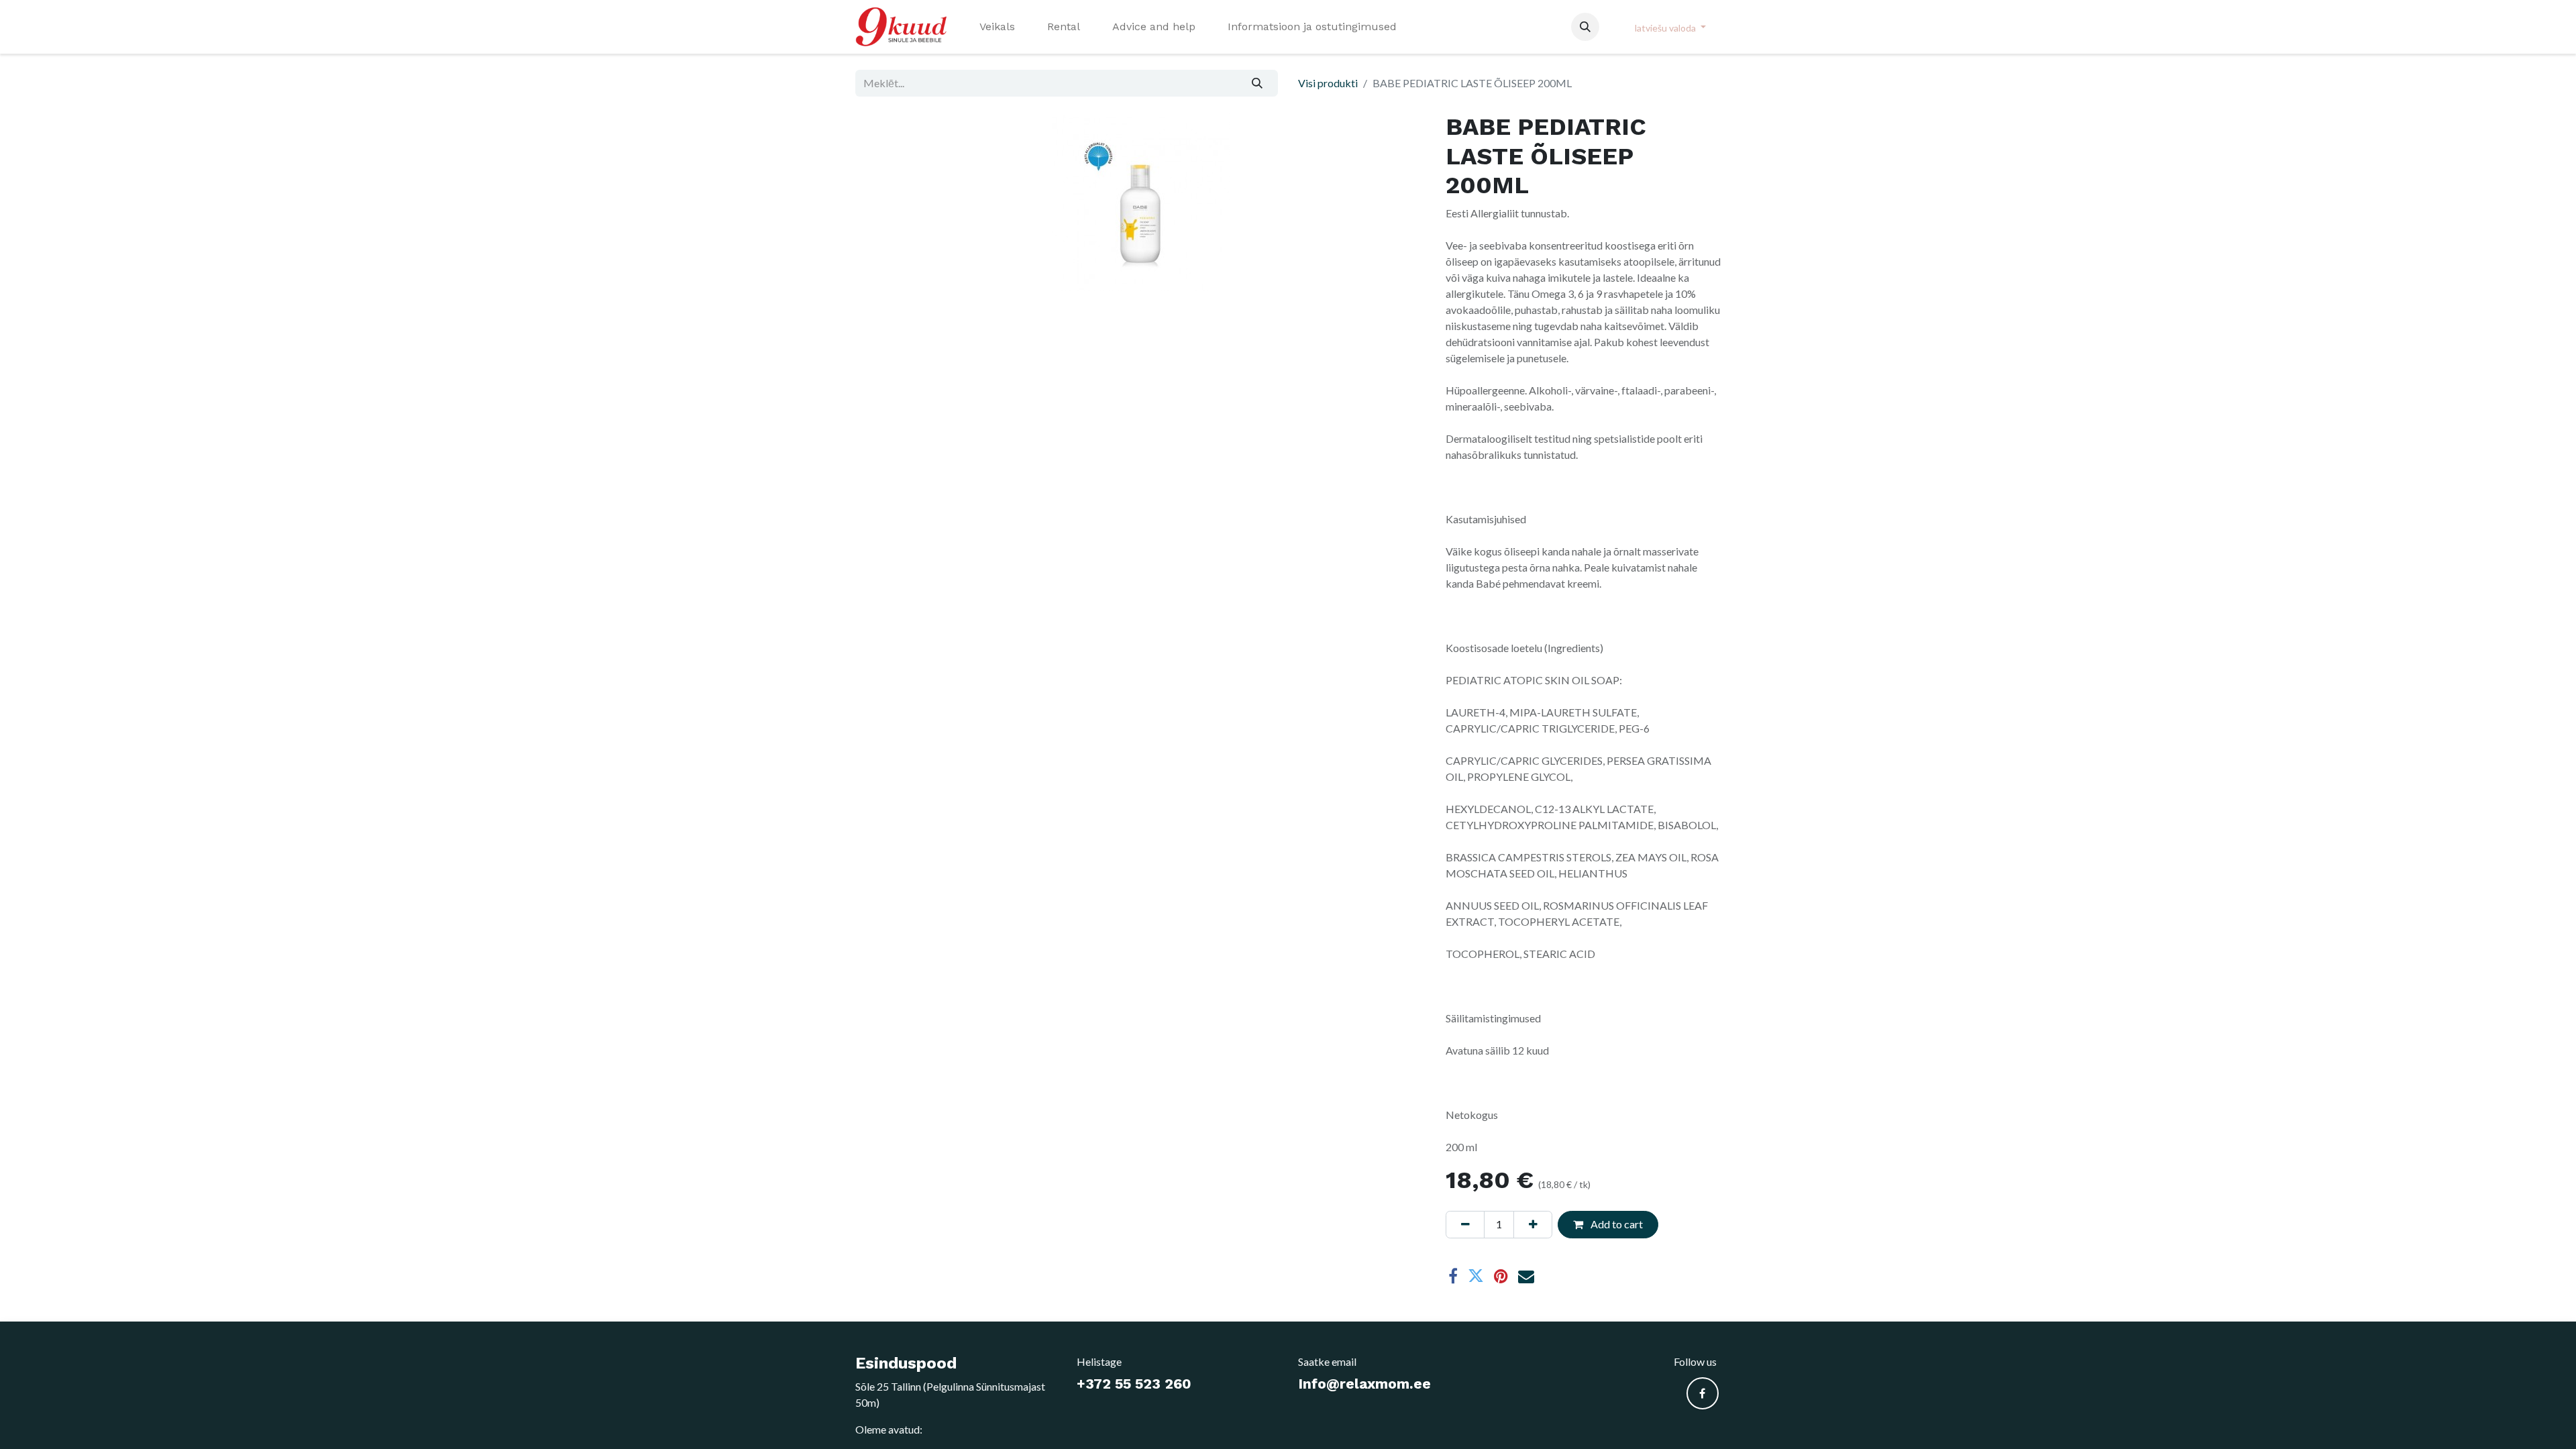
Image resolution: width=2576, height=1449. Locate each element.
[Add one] (1533, 1224)
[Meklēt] (1257, 83)
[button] (1585, 27)
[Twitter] (1476, 1276)
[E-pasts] (1526, 1276)
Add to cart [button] (1616, 1224)
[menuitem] (997, 27)
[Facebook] (1453, 1276)
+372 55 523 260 (1134, 1384)
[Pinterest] (1501, 1276)
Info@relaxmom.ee (1364, 1384)
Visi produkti (1328, 83)
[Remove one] (1465, 1224)
